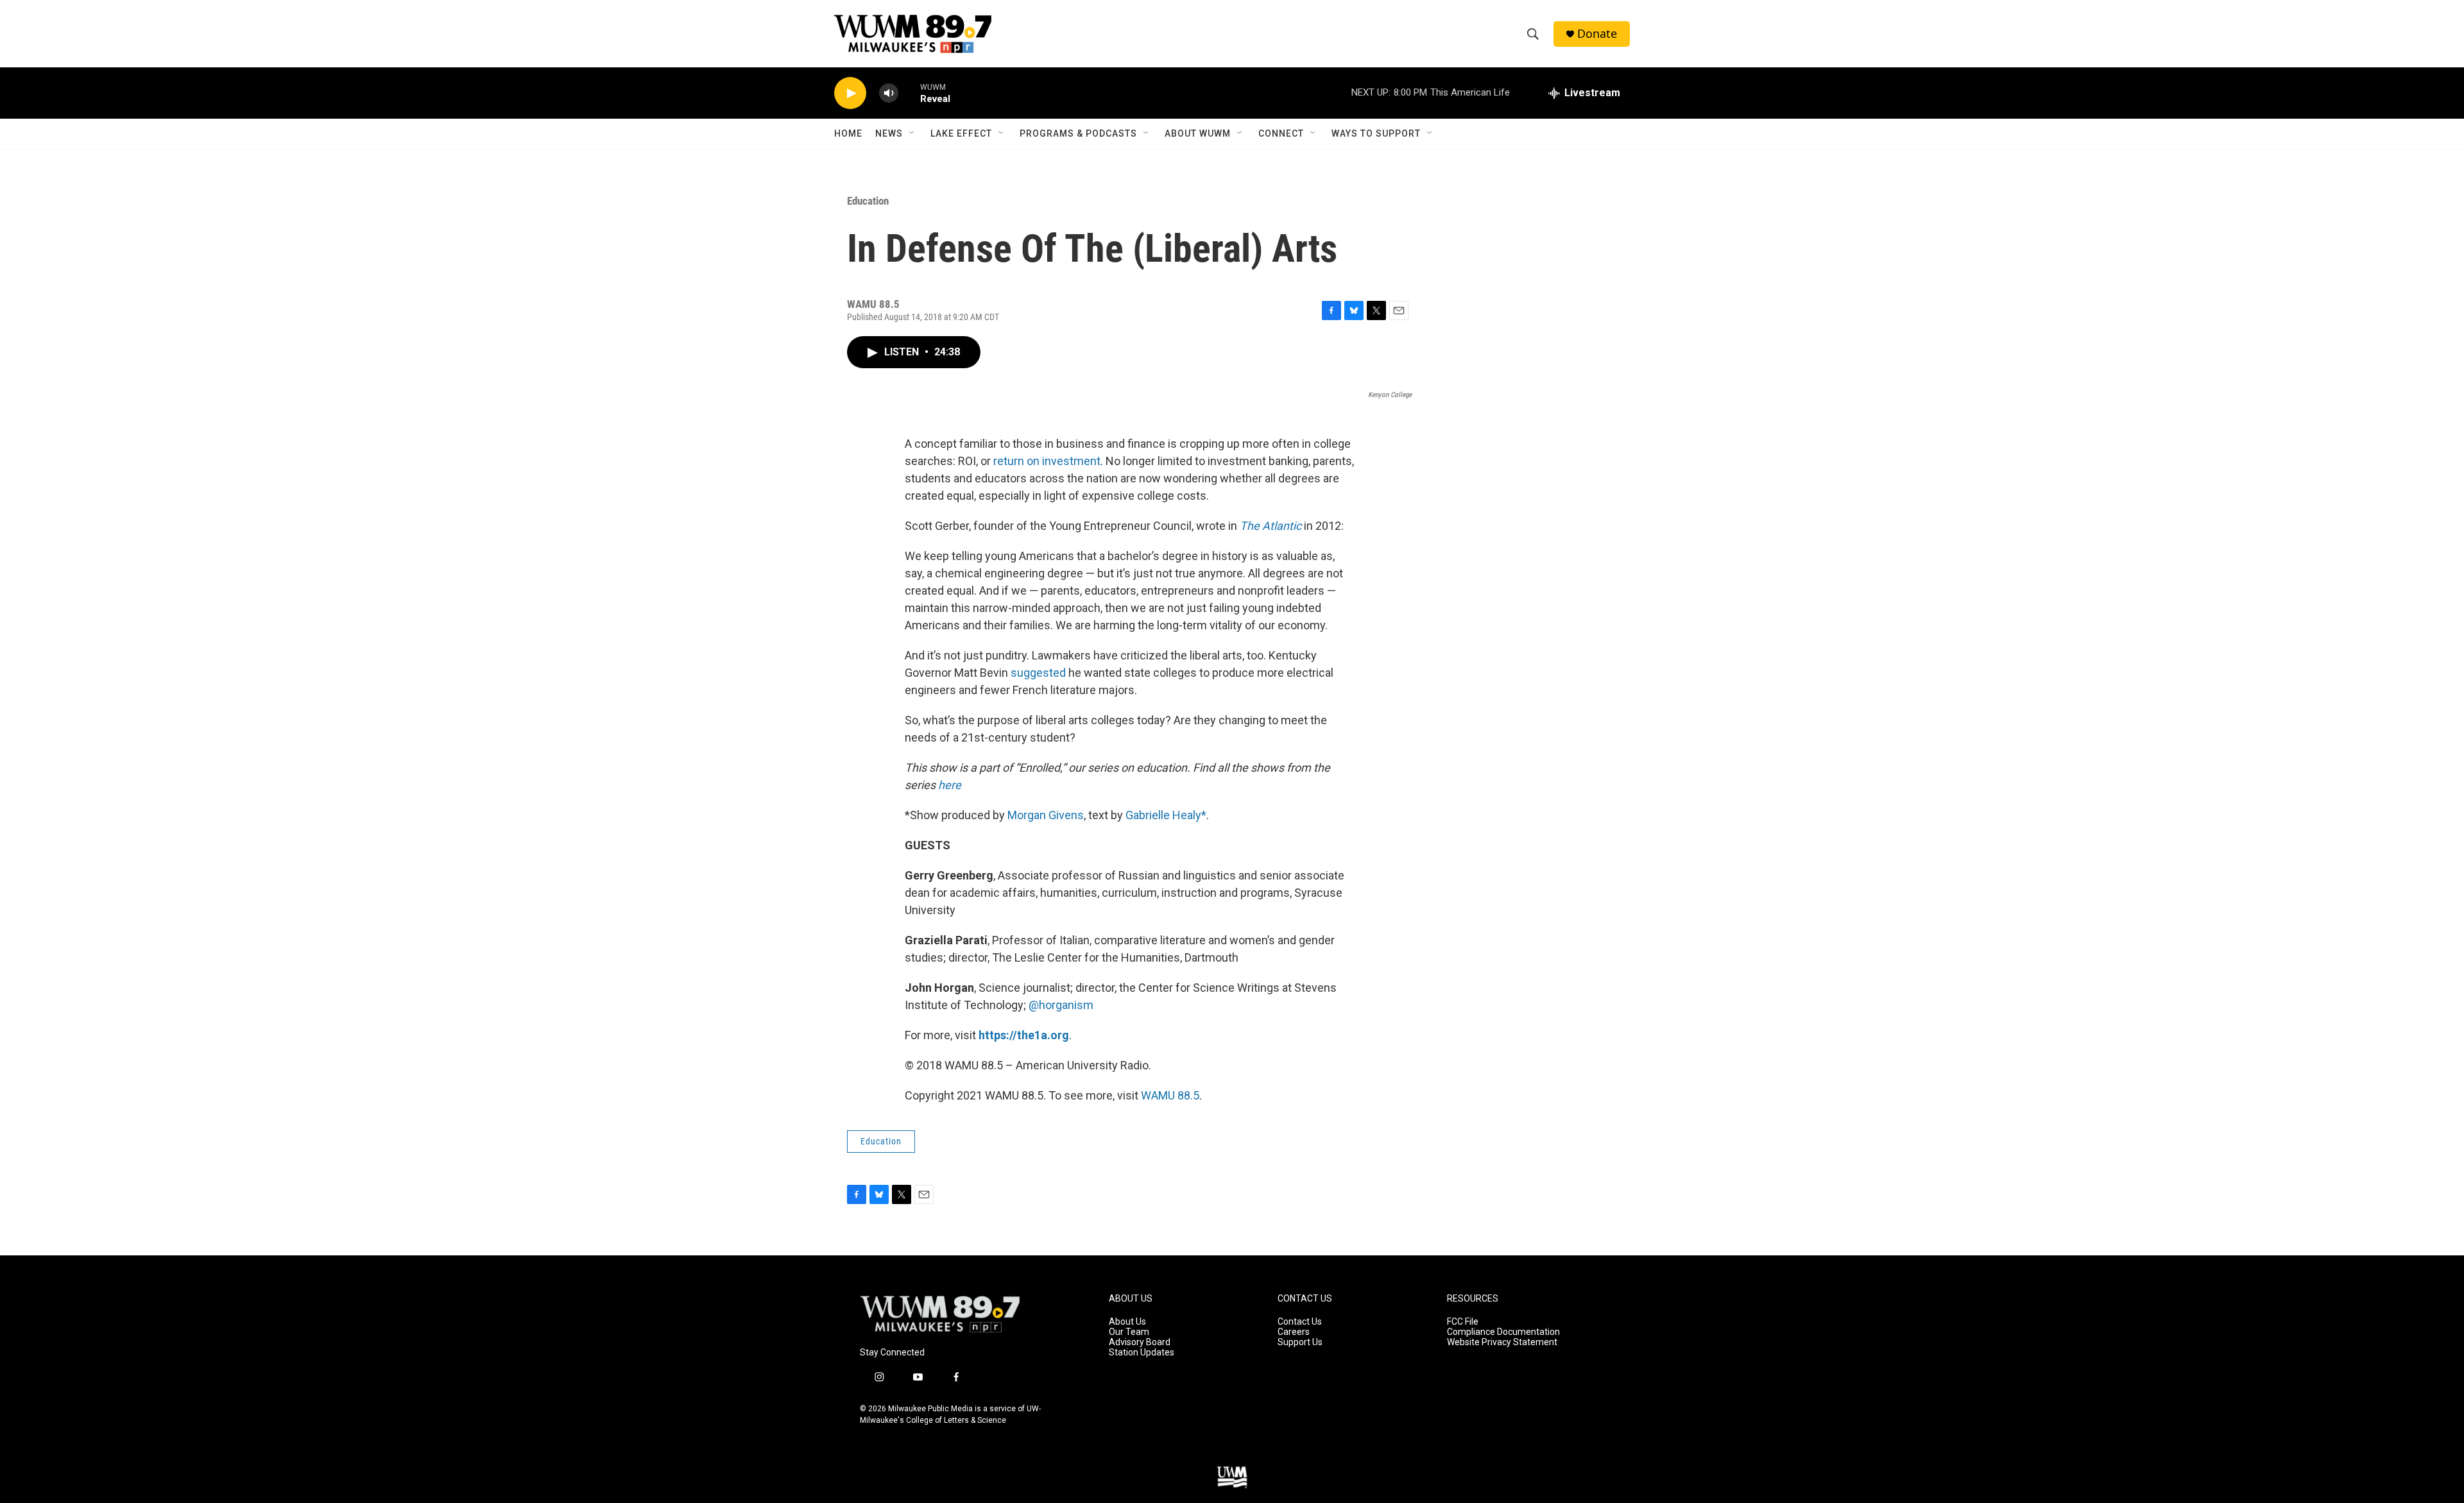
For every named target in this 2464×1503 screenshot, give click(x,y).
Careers (1294, 1332)
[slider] (909, 93)
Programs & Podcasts (1078, 133)
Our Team (1129, 1332)
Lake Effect (961, 133)
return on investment (1047, 461)
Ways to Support (1376, 133)
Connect (1281, 133)
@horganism (1061, 1005)
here (950, 785)
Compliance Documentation (1503, 1332)
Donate (1597, 34)
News (889, 133)
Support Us (1300, 1342)
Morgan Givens (1046, 815)
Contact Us (1300, 1322)
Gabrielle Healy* (1166, 815)
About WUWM (1198, 133)
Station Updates (1142, 1353)
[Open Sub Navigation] (912, 133)
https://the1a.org (1024, 1035)
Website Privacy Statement (1502, 1342)
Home (848, 133)
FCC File (1463, 1322)
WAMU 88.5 (1170, 1095)
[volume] (889, 93)
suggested (1038, 673)
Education (868, 201)
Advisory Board (1140, 1342)
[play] (850, 93)
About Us (1127, 1322)
